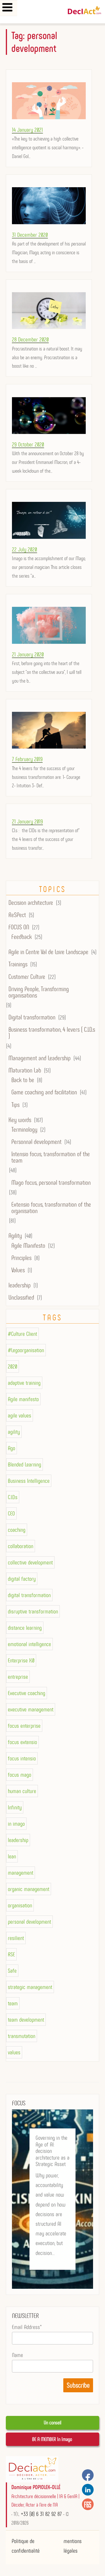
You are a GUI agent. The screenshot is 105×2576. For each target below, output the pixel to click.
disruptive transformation (33, 1611)
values (14, 2052)
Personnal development (36, 1142)
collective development (30, 1562)
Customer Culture (27, 977)
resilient (16, 1938)
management (21, 1873)
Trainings (18, 964)
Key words (20, 1120)
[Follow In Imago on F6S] (88, 2504)
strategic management (30, 1987)
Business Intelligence (29, 1481)
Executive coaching (27, 1693)
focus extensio (22, 1742)
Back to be (23, 1080)
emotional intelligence (29, 1644)
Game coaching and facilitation (44, 1092)
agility (14, 1432)
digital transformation (29, 1595)
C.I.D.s (13, 1497)
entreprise (18, 1677)
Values (18, 1270)
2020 (13, 1366)
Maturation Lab (25, 1070)
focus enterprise (24, 1726)
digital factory (22, 1579)
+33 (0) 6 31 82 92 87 (41, 2514)
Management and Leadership (40, 1058)
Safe (12, 1971)
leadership (20, 1285)
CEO (11, 1513)
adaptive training (24, 1383)
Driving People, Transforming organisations (39, 992)
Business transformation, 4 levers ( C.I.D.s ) (52, 1033)
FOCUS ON (19, 927)
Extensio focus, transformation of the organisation (51, 1208)
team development (26, 2020)
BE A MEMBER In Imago (53, 2439)
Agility (15, 1236)
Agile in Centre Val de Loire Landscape (48, 952)
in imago (16, 1824)
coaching (17, 1530)
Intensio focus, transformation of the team (51, 1157)
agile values (20, 1415)
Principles (21, 1258)
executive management (31, 1709)
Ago (12, 1448)
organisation (20, 1905)
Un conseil (52, 2423)
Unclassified (21, 1298)
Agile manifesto (23, 1399)
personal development (29, 1922)
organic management (29, 1889)
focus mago (20, 1775)
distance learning (25, 1628)
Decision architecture (31, 903)
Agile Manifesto (28, 1246)
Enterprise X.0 (21, 1660)
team (13, 2003)
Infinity (15, 1807)
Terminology (24, 1130)
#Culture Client (22, 1334)
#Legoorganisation (26, 1350)
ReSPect (17, 915)
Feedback (22, 937)
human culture (22, 1791)
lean (12, 1856)
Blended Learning (24, 1464)
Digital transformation (32, 1017)
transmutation (22, 2036)
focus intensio (22, 1758)
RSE (11, 1954)
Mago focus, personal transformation (51, 1183)
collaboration (21, 1546)
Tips (15, 1105)
